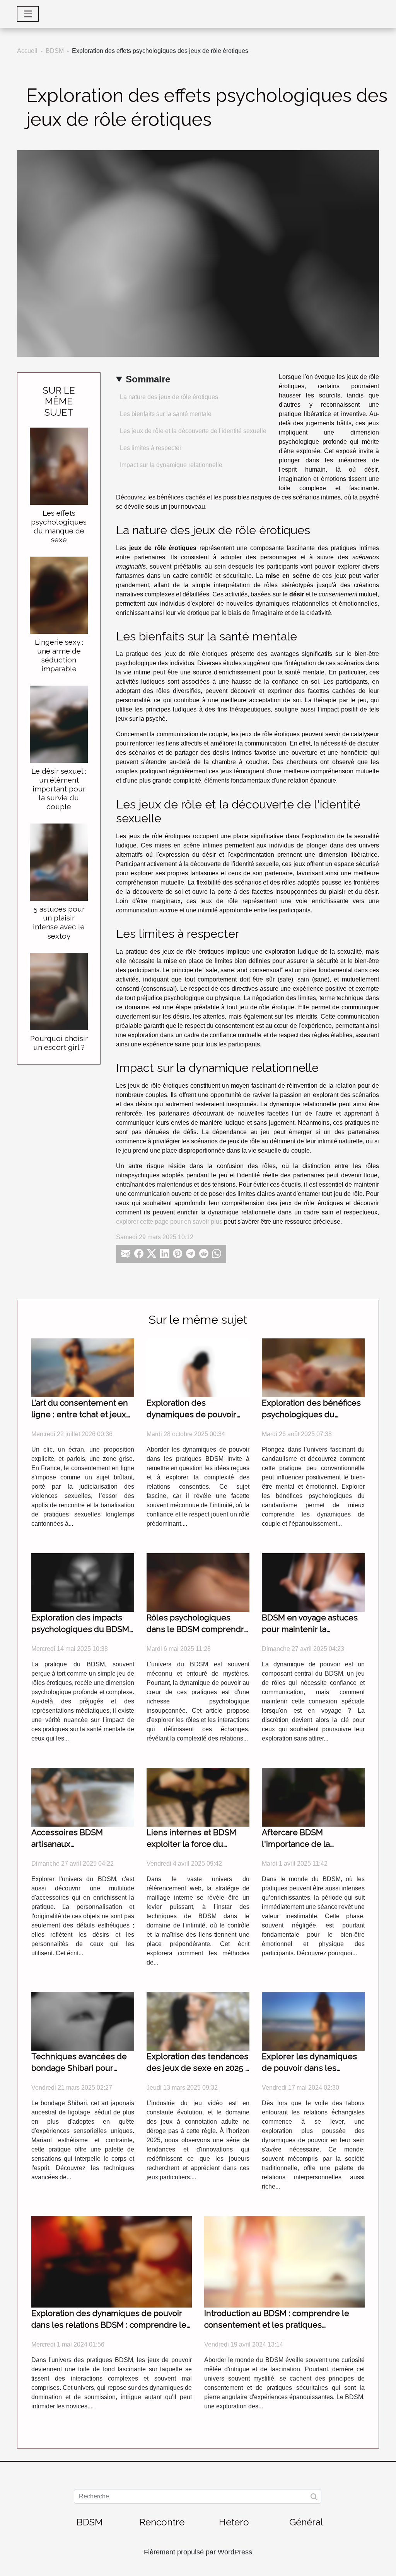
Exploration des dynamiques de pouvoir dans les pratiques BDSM (194, 1414)
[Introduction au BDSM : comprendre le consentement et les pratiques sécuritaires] (284, 2261)
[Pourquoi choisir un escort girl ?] (59, 991)
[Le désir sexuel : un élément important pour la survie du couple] (59, 724)
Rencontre (162, 2522)
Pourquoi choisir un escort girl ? (59, 1043)
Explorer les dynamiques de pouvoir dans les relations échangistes (309, 2068)
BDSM (55, 51)
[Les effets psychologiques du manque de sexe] (59, 466)
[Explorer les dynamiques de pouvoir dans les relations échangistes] (313, 2021)
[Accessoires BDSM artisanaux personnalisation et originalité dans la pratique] (83, 1797)
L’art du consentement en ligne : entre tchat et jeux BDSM (80, 1414)
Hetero (234, 2522)
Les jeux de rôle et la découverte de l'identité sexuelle (193, 431)
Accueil (27, 51)
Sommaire (148, 379)
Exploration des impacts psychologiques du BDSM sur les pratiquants (80, 1629)
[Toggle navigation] (28, 14)
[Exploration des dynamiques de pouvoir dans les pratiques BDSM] (198, 1367)
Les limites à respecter (151, 448)
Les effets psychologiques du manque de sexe (59, 526)
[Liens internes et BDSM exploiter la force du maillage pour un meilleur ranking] (198, 1797)
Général (306, 2522)
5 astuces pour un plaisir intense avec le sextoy (59, 922)
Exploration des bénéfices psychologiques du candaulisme (311, 1414)
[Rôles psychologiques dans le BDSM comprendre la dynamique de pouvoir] (198, 1582)
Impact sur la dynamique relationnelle (171, 465)
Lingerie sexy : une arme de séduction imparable (59, 655)
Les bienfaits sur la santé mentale (166, 414)
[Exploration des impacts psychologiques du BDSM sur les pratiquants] (83, 1582)
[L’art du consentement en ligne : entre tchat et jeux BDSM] (83, 1367)
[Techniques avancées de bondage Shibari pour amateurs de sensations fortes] (83, 2021)
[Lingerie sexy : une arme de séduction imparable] (59, 595)
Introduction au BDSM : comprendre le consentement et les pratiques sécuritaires (277, 2325)
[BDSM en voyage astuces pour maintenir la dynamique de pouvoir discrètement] (313, 1582)
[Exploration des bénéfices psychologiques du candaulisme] (313, 1367)
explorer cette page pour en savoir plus (169, 1222)
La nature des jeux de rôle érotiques (169, 397)
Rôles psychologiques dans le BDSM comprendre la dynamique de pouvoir (198, 1629)
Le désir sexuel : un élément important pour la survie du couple (59, 789)
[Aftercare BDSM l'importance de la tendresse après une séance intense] (313, 1797)
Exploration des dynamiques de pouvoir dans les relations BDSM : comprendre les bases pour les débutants (111, 2325)
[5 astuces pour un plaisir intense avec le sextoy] (59, 862)
